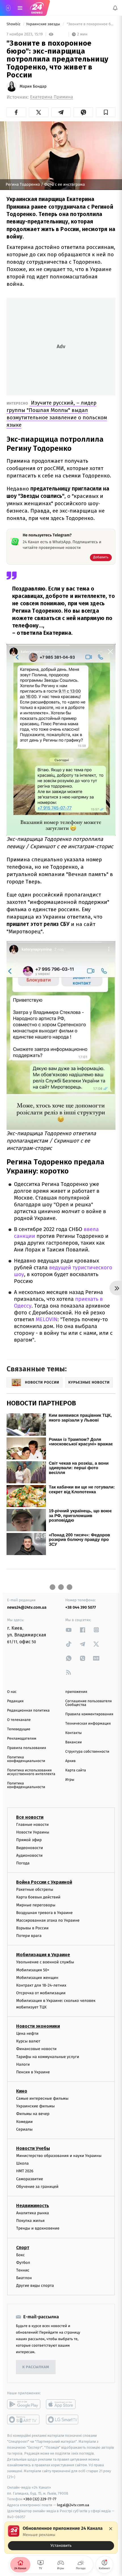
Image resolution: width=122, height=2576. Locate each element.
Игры (70, 1780)
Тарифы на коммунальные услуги (48, 2057)
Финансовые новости (36, 2049)
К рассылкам (36, 2367)
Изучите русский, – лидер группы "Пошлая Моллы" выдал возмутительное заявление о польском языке (57, 414)
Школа (22, 2164)
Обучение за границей (37, 2187)
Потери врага (29, 1936)
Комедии (24, 2122)
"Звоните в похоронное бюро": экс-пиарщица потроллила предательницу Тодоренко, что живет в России (91, 24)
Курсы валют (28, 2041)
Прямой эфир (29, 1840)
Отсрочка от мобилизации (41, 1993)
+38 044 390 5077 (81, 1607)
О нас (12, 1692)
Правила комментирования (89, 1714)
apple (63, 2404)
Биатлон (24, 2278)
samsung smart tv (63, 2420)
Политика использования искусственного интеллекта (31, 1772)
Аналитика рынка (33, 2213)
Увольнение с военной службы (45, 1962)
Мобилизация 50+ (33, 1970)
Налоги (23, 2064)
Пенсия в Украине (33, 2072)
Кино (22, 2091)
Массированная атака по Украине (48, 1920)
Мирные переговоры (36, 1905)
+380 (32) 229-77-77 (40, 2499)
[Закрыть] (111, 2529)
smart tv (24, 2420)
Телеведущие (19, 1729)
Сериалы (24, 2129)
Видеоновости (30, 1848)
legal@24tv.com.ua (73, 2505)
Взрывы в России (32, 1928)
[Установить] (61, 2538)
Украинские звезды (44, 24)
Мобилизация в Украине (43, 1955)
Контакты (73, 1733)
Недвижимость (33, 2206)
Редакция (15, 1701)
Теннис (23, 2270)
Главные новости (32, 1825)
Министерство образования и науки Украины (59, 2156)
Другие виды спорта (35, 2286)
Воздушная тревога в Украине (44, 1913)
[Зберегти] (106, 112)
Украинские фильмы (35, 2106)
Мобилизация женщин (37, 1978)
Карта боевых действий (38, 1897)
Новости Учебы (33, 2148)
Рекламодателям (22, 1739)
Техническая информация (88, 1724)
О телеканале (19, 1720)
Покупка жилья (30, 2221)
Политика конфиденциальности (26, 1759)
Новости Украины (33, 1832)
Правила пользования (27, 1748)
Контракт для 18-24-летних (41, 1985)
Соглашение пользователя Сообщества (89, 1703)
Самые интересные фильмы (42, 2099)
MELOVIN (46, 1320)
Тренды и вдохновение (38, 2229)
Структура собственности (87, 1752)
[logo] (37, 8)
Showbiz (14, 24)
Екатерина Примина (51, 97)
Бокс (20, 2255)
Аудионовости (29, 1855)
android (24, 2404)
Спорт (23, 2248)
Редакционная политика (28, 1711)
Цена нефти (27, 2033)
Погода (23, 1863)
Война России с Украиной (44, 1882)
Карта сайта (76, 1770)
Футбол (23, 2263)
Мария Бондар (33, 86)
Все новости (30, 1817)
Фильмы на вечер (33, 2114)
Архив (71, 1761)
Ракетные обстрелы (35, 1890)
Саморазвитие (30, 2179)
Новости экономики (38, 2026)
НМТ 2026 (25, 2171)
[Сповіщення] (115, 8)
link (69, 1630)
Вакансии (73, 1742)
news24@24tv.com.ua (27, 1607)
